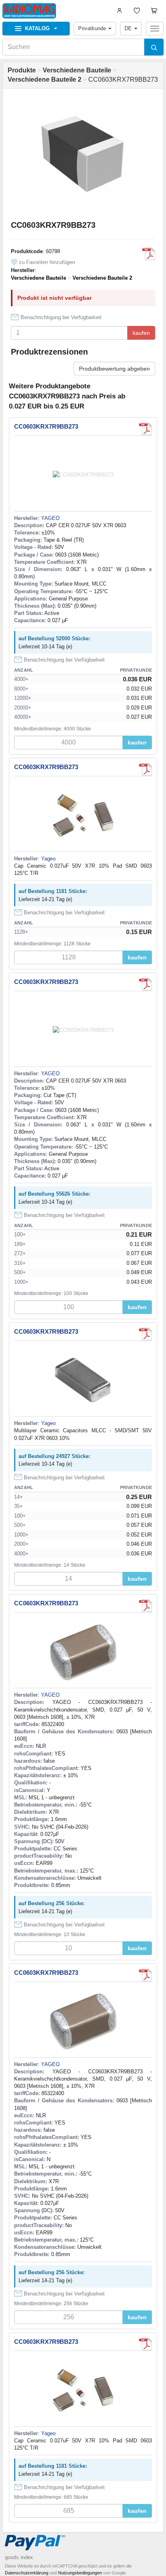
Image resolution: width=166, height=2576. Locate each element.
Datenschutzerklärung (27, 2573)
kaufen (141, 333)
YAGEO (50, 518)
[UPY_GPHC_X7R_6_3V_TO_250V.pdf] (145, 1334)
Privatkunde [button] (92, 28)
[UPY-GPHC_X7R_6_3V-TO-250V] (149, 254)
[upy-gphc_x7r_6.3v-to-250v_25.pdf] (145, 769)
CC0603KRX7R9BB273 (46, 426)
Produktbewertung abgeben (114, 369)
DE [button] (128, 28)
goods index (19, 2557)
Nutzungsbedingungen (80, 2573)
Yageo (48, 859)
